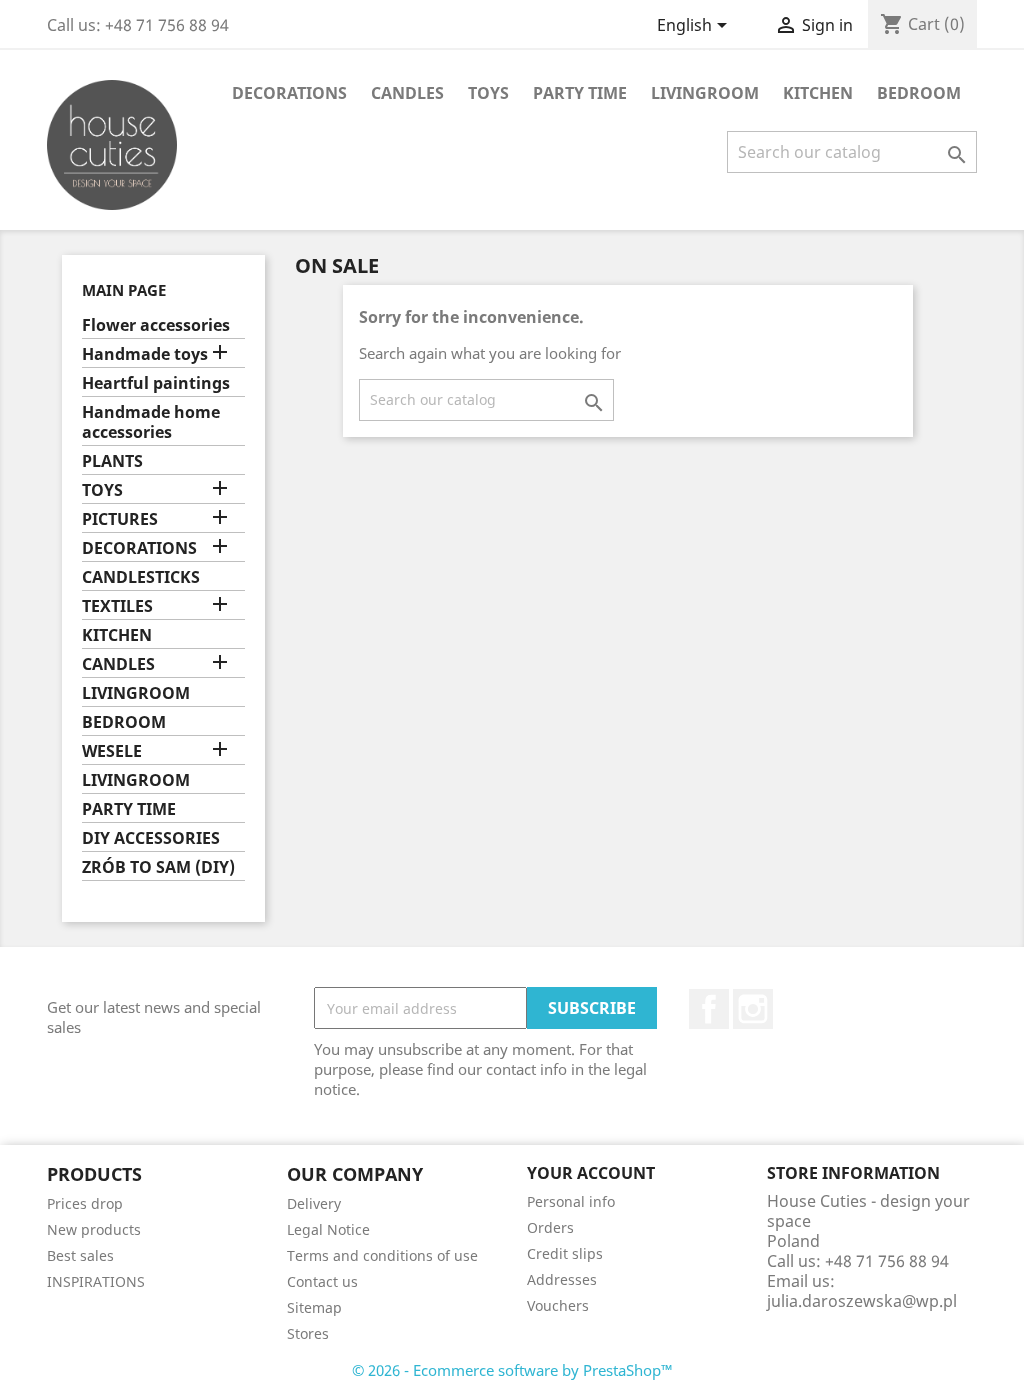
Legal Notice (328, 1229)
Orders (550, 1227)
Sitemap (314, 1307)
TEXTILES (117, 606)
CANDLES (407, 93)
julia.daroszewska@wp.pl (862, 1301)
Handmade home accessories (151, 422)
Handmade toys (145, 354)
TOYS (488, 93)
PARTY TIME (580, 93)
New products (94, 1229)
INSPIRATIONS (96, 1281)
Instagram (753, 1009)
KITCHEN (818, 93)
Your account (591, 1173)
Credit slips (565, 1253)
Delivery (314, 1203)
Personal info (571, 1201)
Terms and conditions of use (382, 1255)
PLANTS (112, 461)
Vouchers (558, 1305)
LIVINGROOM (705, 93)
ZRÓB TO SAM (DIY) (158, 867)
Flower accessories (156, 325)
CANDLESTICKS (141, 577)
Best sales (80, 1255)
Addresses (562, 1279)
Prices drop (85, 1203)
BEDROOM (919, 93)
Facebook (709, 1009)
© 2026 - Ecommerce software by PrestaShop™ (512, 1370)
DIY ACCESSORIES (151, 838)
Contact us (322, 1281)
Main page (124, 290)
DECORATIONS (289, 93)
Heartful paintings (156, 383)
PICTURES (120, 519)
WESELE (112, 751)
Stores (308, 1333)
